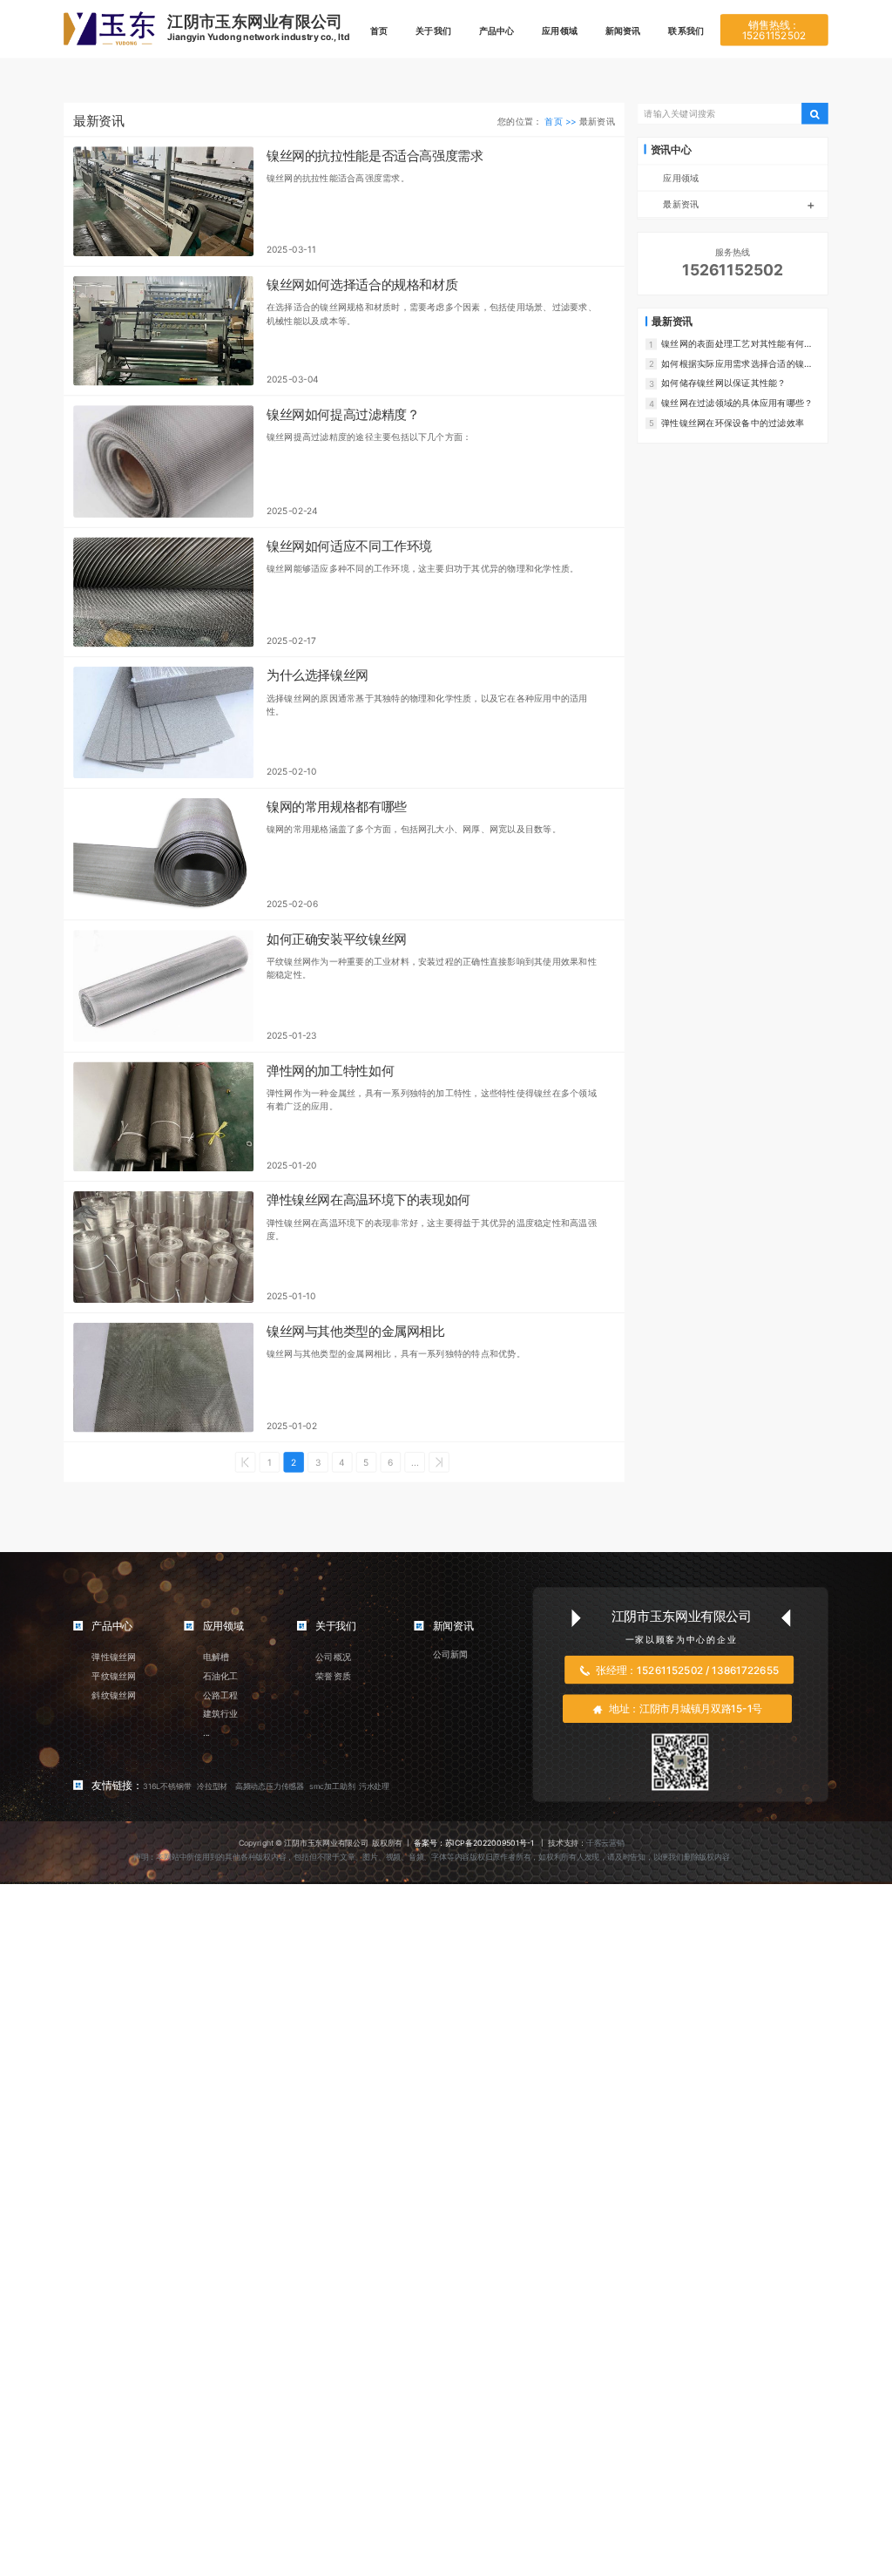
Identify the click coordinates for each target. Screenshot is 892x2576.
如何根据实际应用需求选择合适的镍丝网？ (737, 363)
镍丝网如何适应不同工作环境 (349, 546)
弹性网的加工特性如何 (330, 1071)
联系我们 (686, 31)
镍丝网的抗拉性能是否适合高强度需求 (375, 156)
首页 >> (561, 121)
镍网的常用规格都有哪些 (337, 807)
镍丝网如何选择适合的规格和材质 (362, 285)
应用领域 (560, 31)
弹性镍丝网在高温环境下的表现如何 (368, 1200)
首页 (379, 31)
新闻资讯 (623, 31)
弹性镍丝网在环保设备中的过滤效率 (733, 422)
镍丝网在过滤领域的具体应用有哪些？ (737, 403)
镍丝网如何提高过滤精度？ (343, 415)
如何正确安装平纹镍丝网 (337, 939)
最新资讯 (739, 205)
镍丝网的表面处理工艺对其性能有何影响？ (737, 344)
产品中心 (497, 31)
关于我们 (433, 31)
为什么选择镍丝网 (318, 675)
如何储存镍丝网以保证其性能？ (723, 383)
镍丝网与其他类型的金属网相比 (356, 1332)
